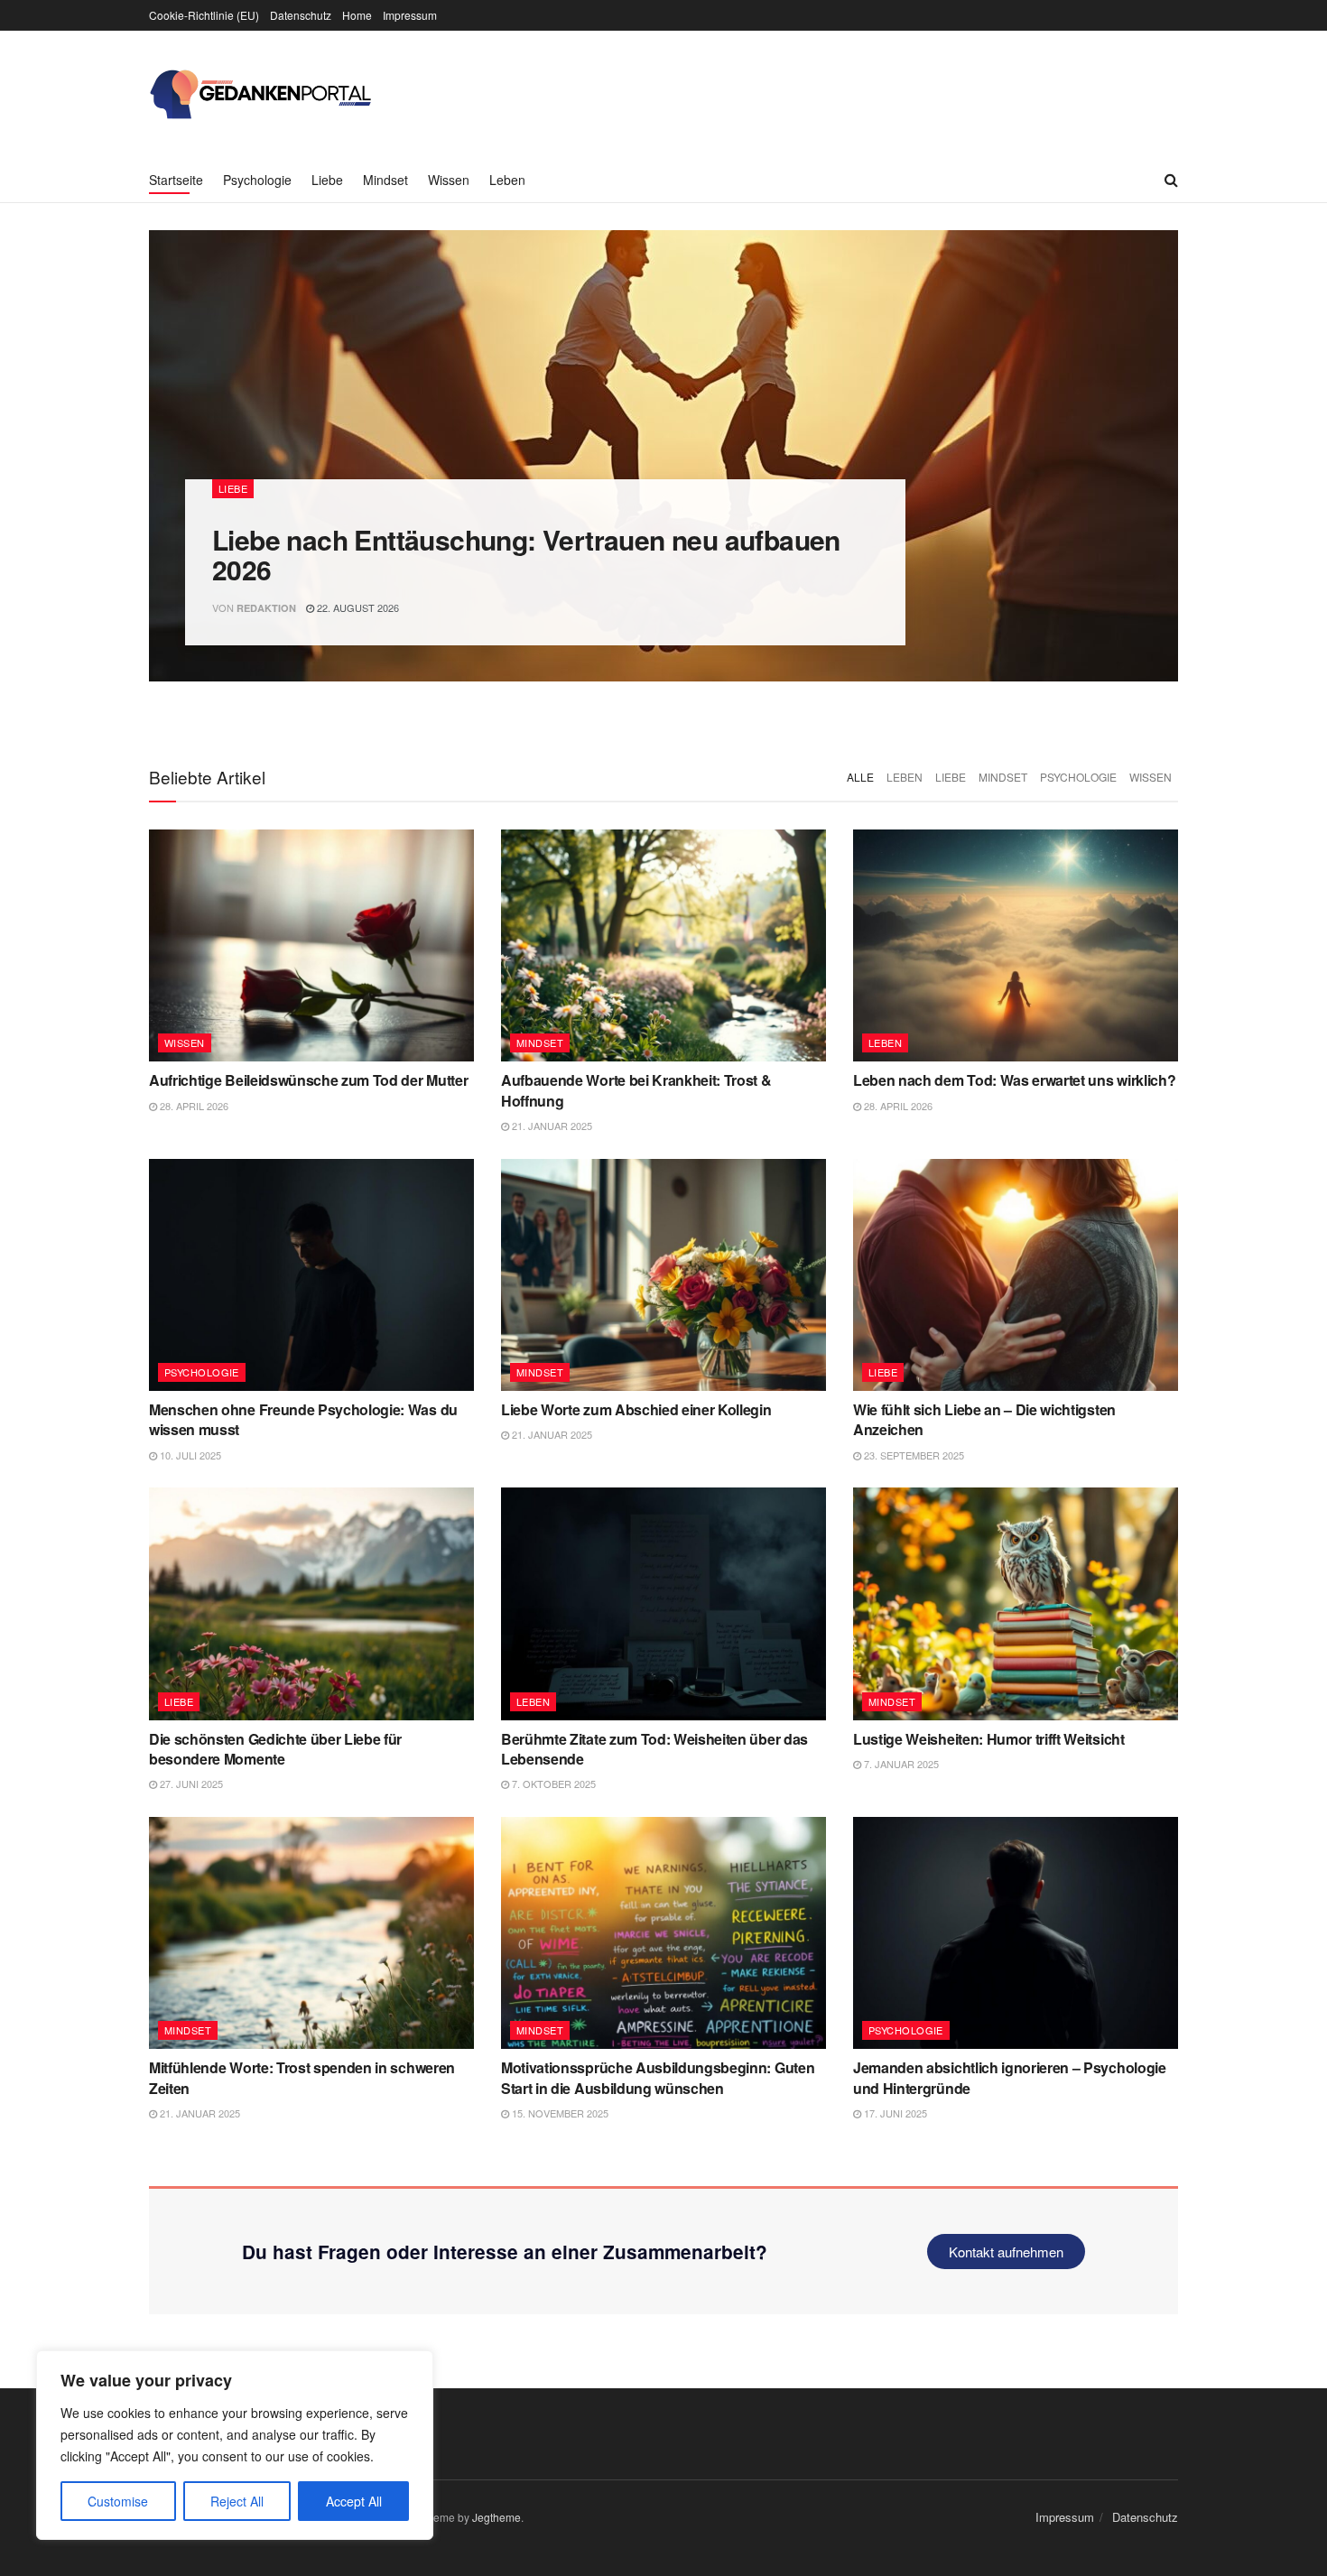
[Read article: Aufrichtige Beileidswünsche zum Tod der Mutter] (311, 945)
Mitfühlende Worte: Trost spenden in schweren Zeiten (302, 2077)
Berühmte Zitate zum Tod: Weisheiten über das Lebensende (654, 1749)
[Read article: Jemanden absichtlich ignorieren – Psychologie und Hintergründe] (1016, 1933)
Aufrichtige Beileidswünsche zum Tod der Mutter (308, 1080)
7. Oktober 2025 (552, 1784)
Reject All (237, 2501)
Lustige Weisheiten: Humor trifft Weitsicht (989, 1739)
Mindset (385, 180)
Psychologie (257, 180)
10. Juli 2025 (189, 1455)
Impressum (410, 15)
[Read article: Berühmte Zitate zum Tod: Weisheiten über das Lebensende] (663, 1603)
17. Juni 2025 (894, 2113)
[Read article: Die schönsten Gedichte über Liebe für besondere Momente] (311, 1603)
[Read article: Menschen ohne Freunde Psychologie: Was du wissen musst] (311, 1275)
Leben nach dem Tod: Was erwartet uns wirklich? (1014, 1080)
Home (357, 15)
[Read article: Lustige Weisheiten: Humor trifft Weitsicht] (1016, 1603)
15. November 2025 (559, 2113)
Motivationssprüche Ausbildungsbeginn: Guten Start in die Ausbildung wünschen (658, 2077)
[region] (235, 2445)
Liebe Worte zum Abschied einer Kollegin (636, 1409)
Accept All (354, 2501)
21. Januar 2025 (551, 1126)
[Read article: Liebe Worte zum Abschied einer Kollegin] (663, 1275)
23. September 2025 (913, 1455)
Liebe (327, 180)
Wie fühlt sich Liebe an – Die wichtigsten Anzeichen (984, 1419)
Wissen (449, 180)
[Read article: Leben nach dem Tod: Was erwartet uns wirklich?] (1016, 945)
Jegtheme (496, 2517)
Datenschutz (301, 15)
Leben (507, 180)
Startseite (176, 180)
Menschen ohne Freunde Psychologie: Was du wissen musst (303, 1419)
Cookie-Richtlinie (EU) (204, 15)
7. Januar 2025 (900, 1764)
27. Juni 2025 (190, 1784)
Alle (860, 777)
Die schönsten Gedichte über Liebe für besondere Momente (275, 1749)
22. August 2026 (357, 607)
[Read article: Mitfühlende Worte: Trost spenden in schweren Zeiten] (311, 1933)
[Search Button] (1171, 180)
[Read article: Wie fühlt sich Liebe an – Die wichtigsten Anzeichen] (1016, 1275)
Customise (118, 2501)
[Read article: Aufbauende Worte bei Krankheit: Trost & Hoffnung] (663, 945)
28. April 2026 (193, 1106)
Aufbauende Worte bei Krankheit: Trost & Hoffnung (636, 1090)
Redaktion (266, 608)
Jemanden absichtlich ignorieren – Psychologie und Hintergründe (1010, 2077)
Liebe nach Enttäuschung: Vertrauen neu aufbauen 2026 (526, 554)
